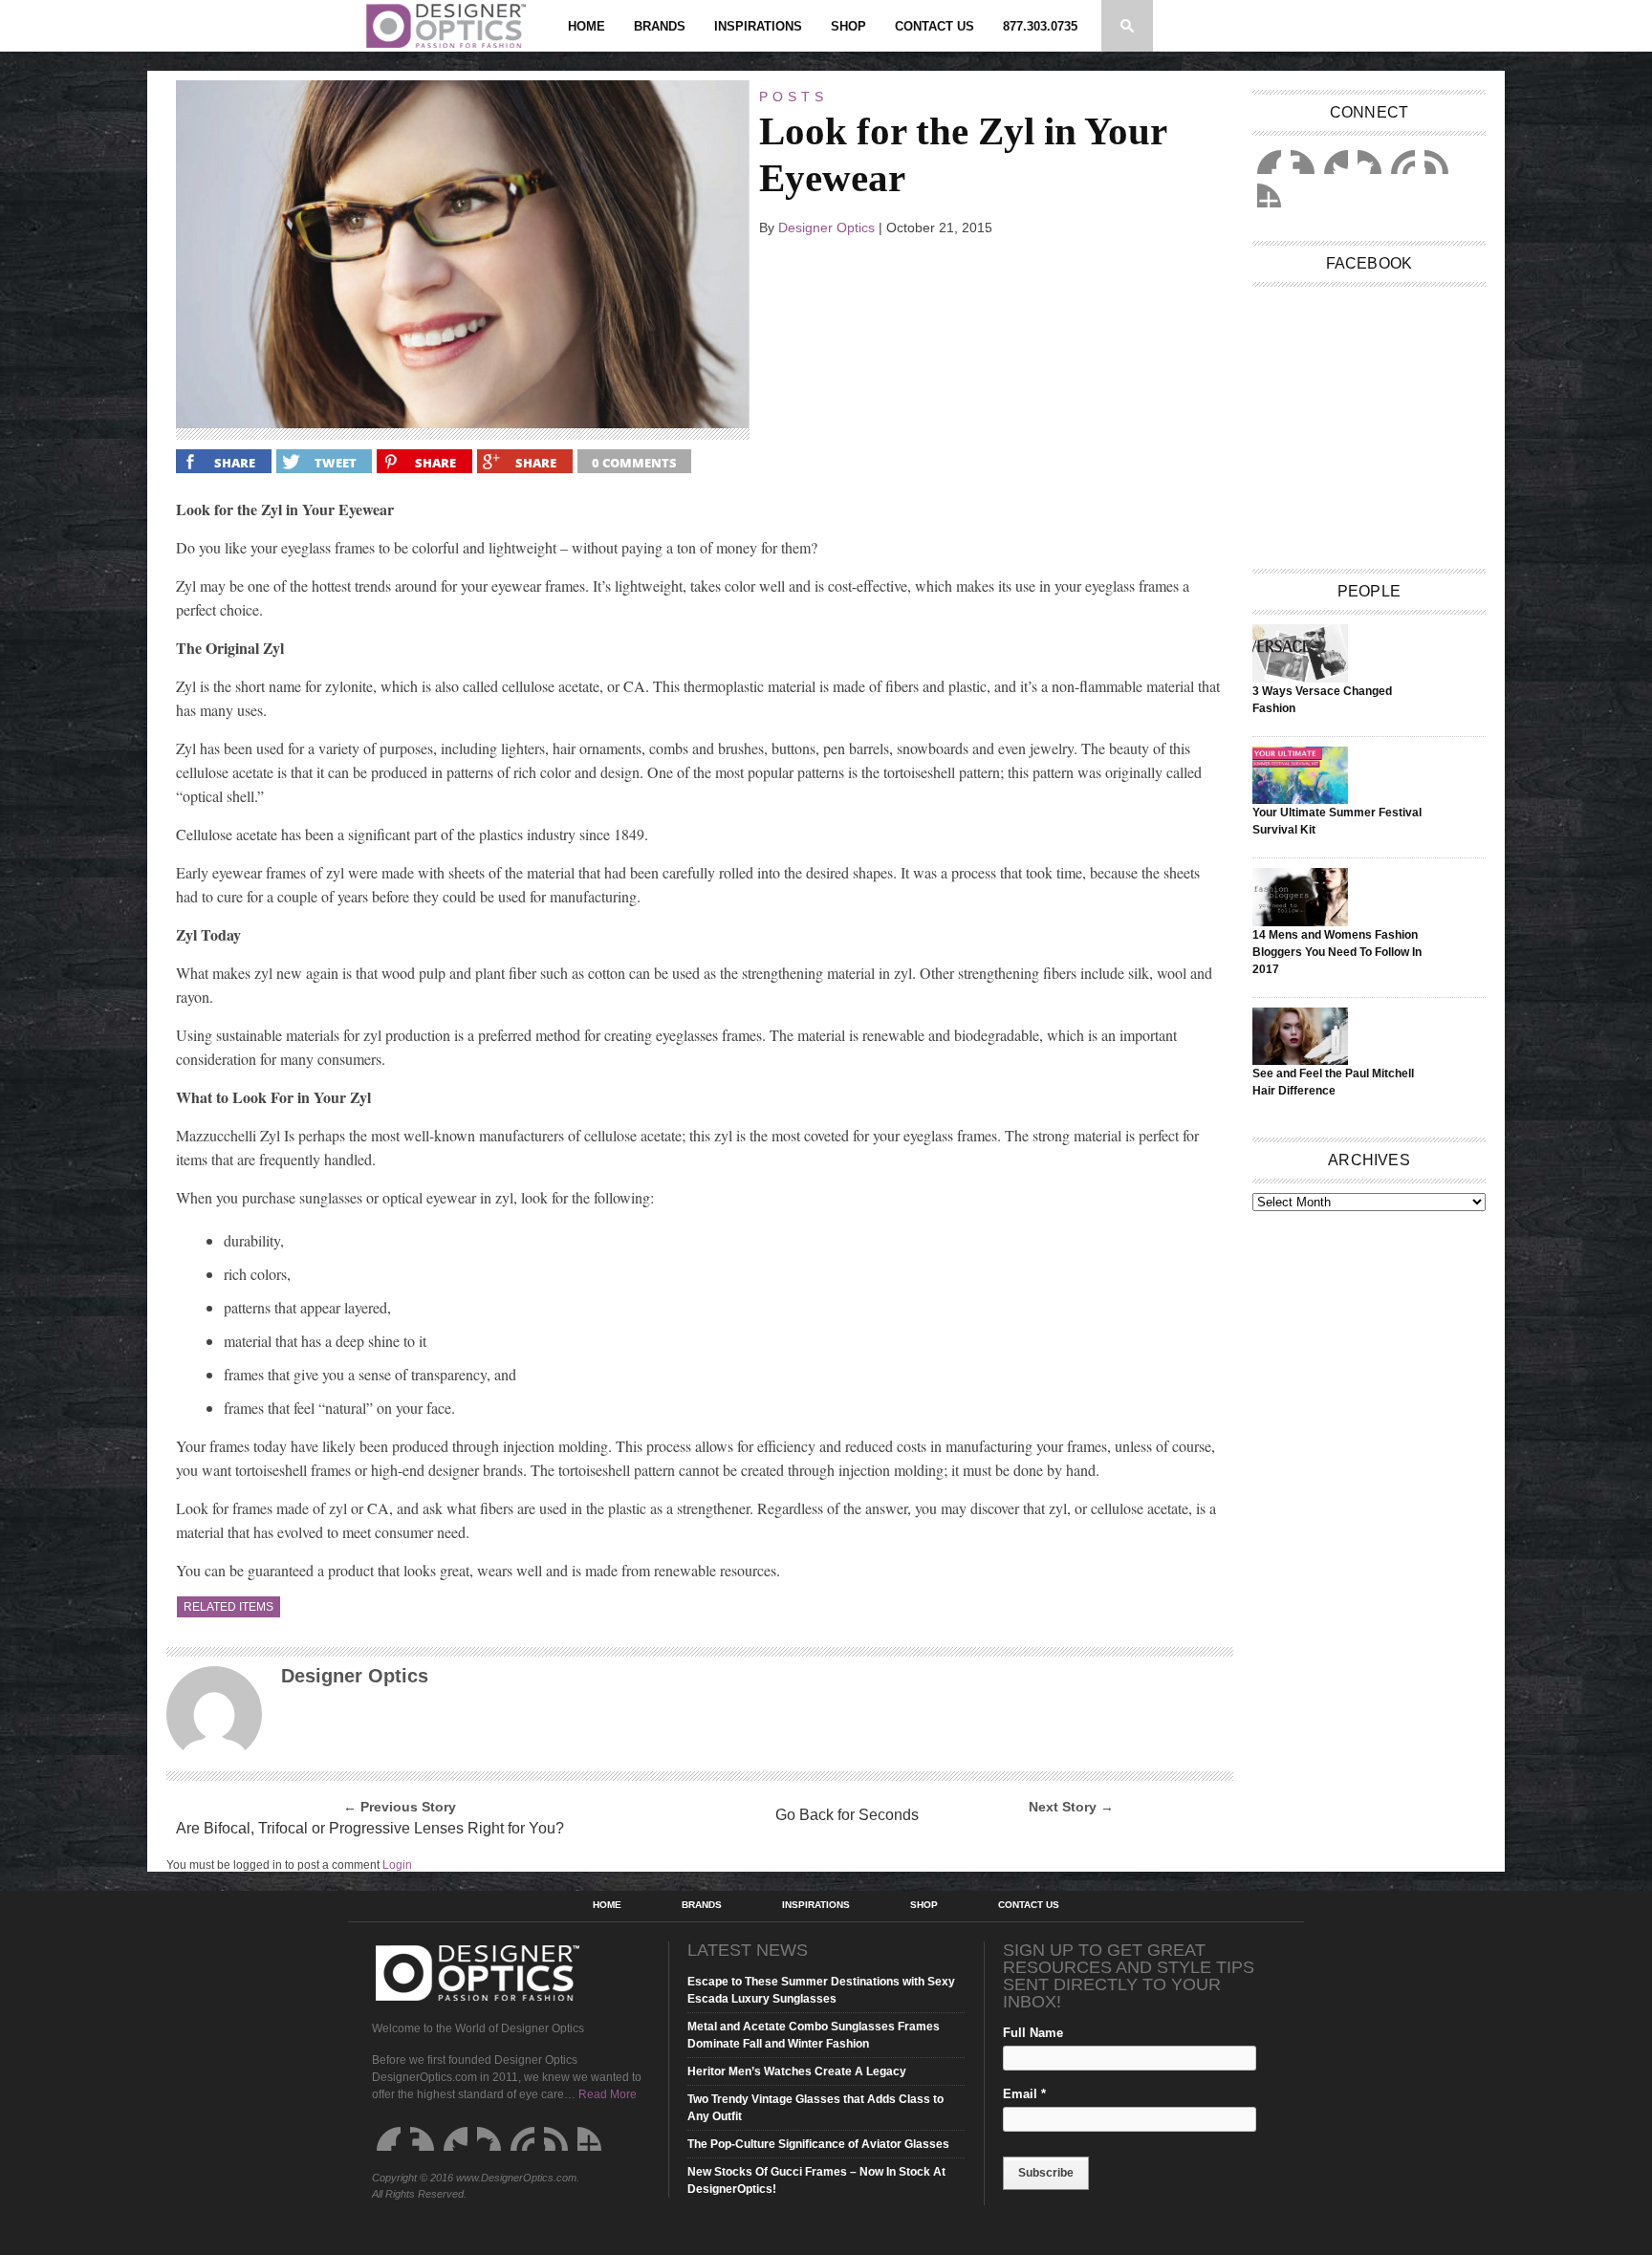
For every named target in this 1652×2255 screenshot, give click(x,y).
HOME (587, 26)
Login (397, 1865)
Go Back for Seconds (847, 1815)
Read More (608, 2094)
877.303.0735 (1040, 26)
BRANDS (660, 26)
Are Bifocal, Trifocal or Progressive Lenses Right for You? (370, 1828)
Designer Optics (826, 228)
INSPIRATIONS (758, 26)
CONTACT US (935, 26)
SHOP (848, 26)
